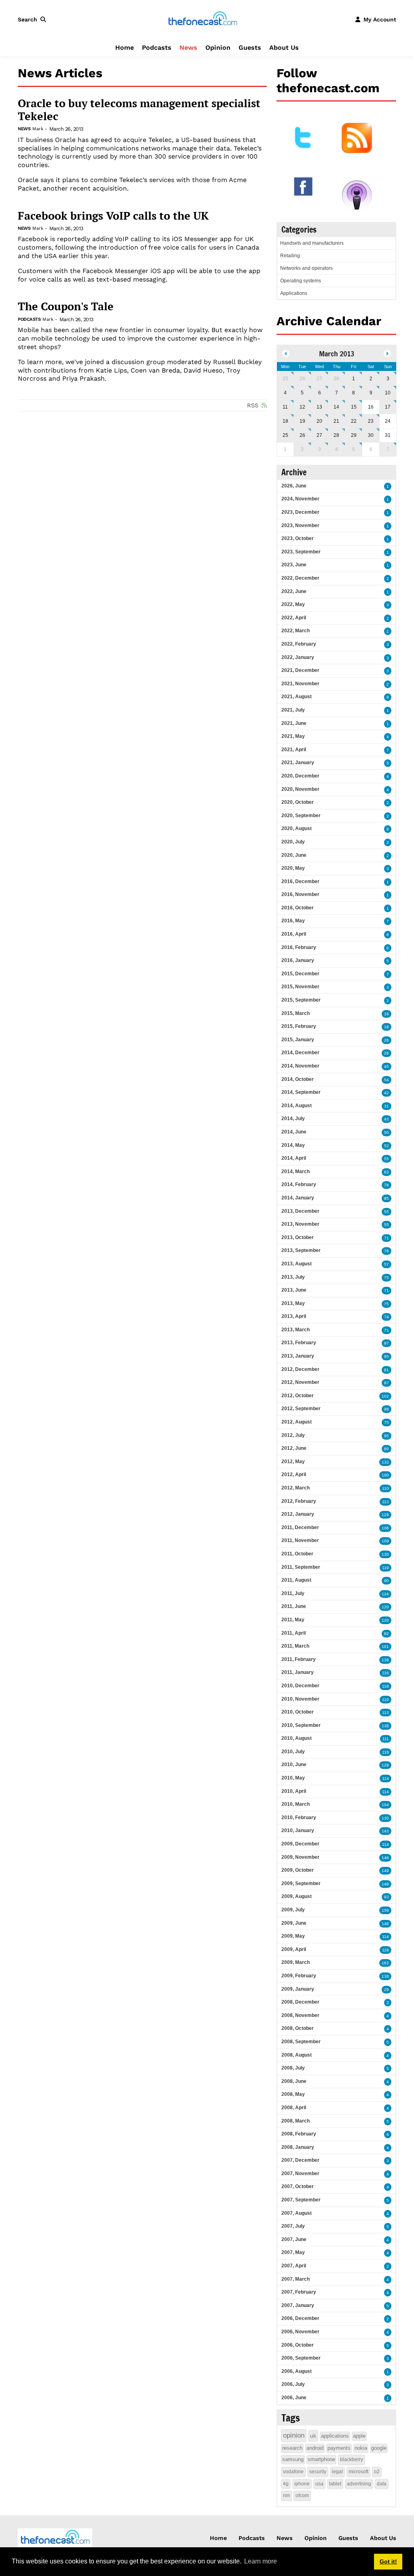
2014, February (299, 1184)
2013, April (294, 1316)
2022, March (296, 631)
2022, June (294, 591)
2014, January (298, 1198)
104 (385, 1805)
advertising (359, 2484)
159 (385, 1910)
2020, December (300, 776)
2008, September (301, 2042)
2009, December (300, 1844)
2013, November (300, 1224)
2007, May (293, 2252)
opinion (294, 2435)
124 (385, 1594)
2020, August (297, 828)
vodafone (293, 2472)
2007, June (294, 2239)
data (382, 2484)
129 (385, 1515)
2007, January (298, 2305)
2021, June (294, 723)
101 (385, 1647)
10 (388, 393)
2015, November (300, 987)
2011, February (299, 1659)
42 (387, 1093)
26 (302, 379)
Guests (250, 48)
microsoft (358, 2472)
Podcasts (157, 48)
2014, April (294, 1158)
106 (385, 1528)
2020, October (298, 802)
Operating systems (301, 281)
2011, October (297, 1554)
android (315, 2448)
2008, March (296, 2121)
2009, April (294, 1949)
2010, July (293, 1752)
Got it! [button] (388, 2561)
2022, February (299, 644)
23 (371, 421)
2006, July (293, 2384)
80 (387, 1449)
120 (385, 1607)
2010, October (298, 1712)
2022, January (298, 657)
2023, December (300, 512)
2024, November (300, 499)
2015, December (300, 974)
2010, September (301, 1725)
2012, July (293, 1435)
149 (385, 1871)
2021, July (293, 710)
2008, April (294, 2108)
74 (387, 1317)
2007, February (299, 2292)
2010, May (293, 1778)
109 (385, 1541)
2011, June (294, 1606)
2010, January (298, 1830)
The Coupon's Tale (66, 306)
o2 (377, 2472)
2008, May (293, 2094)
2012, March (296, 1488)
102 (385, 1396)
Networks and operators (306, 268)
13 (319, 407)
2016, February (299, 947)
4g (286, 2484)
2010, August (297, 1738)
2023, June (294, 565)
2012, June (294, 1448)
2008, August (297, 2055)
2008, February (299, 2134)
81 (387, 1370)
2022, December (300, 578)
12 (302, 407)
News (188, 48)
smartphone (321, 2459)
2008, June (294, 2081)
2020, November (300, 789)
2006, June (294, 2398)
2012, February (299, 1501)
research (292, 2448)
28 (336, 379)
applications (335, 2436)
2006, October (298, 2345)
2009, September (301, 1883)
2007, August (297, 2213)
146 (385, 1858)
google (379, 2448)
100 (385, 1475)
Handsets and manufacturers (312, 243)
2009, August (297, 1896)
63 (387, 1172)
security (318, 2472)
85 (387, 1198)
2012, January (298, 1514)
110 (385, 1488)
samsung (293, 2459)
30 (371, 435)
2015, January (298, 1040)
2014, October (298, 1079)
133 (385, 1462)
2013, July (293, 1277)
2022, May (293, 604)
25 (285, 379)
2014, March (296, 1171)
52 (387, 1146)
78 (387, 1185)
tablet (335, 2484)
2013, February (299, 1343)
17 (388, 407)
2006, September (301, 2358)
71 (387, 1238)
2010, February (299, 1818)
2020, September (301, 816)
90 (387, 1581)
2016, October (298, 908)
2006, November (300, 2332)
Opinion (218, 48)
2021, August (297, 697)
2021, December (300, 670)
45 (387, 1067)
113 (385, 1502)
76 (387, 1251)
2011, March (295, 1646)
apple (359, 2436)
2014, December (300, 1053)
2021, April (294, 750)
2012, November (300, 1382)
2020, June (294, 855)
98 (387, 1409)
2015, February (299, 1026)
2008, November (300, 2015)
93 (387, 1897)
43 (387, 1119)
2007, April (294, 2266)
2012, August (297, 1422)
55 (387, 1159)
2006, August (297, 2371)
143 (385, 1831)
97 (387, 1343)
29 (354, 435)
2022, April (294, 618)
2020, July (293, 842)
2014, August (297, 1106)
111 (386, 1739)
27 (319, 379)
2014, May (293, 1145)
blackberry (352, 2459)
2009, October (298, 1870)
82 (387, 1634)
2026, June (294, 486)
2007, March (296, 2279)
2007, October (298, 2186)
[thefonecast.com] (203, 19)
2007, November (300, 2173)
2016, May (293, 921)
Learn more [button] (261, 2561)
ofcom (302, 2495)
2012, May (293, 1462)
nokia (361, 2448)
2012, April (294, 1474)
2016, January (298, 960)
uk (313, 2436)
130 (385, 1554)
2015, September (301, 1000)
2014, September (301, 1092)
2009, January (298, 1989)
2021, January (298, 763)
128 (385, 1765)
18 (285, 421)
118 (385, 1686)
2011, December (300, 1527)
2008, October (298, 2028)
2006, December (300, 2318)
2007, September (301, 2200)
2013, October (298, 1237)
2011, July (293, 1593)
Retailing (290, 256)
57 (387, 1264)
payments (339, 2448)
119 (385, 1568)
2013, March (296, 1330)
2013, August (297, 1264)
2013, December (300, 1211)
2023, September (301, 552)
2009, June (294, 1923)
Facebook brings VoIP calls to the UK (113, 216)
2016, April (294, 934)
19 (302, 421)
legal (337, 2472)
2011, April (294, 1633)
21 (336, 421)
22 (354, 421)
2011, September (301, 1567)
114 (385, 1778)
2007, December (300, 2160)
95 (387, 1357)
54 (387, 1080)
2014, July (293, 1119)
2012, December (300, 1369)
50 (387, 1132)
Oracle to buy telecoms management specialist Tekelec (139, 110)
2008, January (298, 2147)
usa (319, 2484)
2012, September (301, 1409)
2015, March (296, 1013)
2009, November (300, 1857)
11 (285, 407)
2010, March (296, 1804)
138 (385, 1660)
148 (385, 1884)
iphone (302, 2484)
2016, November (300, 894)
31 (387, 1106)
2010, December (300, 1686)
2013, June (294, 1290)
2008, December (300, 2002)
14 (336, 407)
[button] (34, 19)
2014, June (294, 1132)
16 (387, 1014)
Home (125, 48)
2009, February (299, 1976)
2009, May (293, 1936)
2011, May (293, 1620)
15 (354, 407)
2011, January (298, 1672)
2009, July (293, 1910)
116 (385, 1673)
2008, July (293, 2068)
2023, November (300, 525)
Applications (294, 293)
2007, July (293, 2226)
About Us (284, 48)
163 (385, 1963)
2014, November (300, 1066)
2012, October (298, 1396)
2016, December (300, 881)
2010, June (294, 1765)
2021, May (293, 736)
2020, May (293, 868)
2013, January (298, 1356)
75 (387, 1278)
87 (387, 1383)
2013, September (301, 1250)
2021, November (300, 684)
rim (286, 2495)
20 (319, 421)
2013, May (293, 1303)
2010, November (300, 1699)
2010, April (294, 1791)
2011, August (296, 1580)
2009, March (296, 1962)
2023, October (298, 538)
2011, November (300, 1540)
